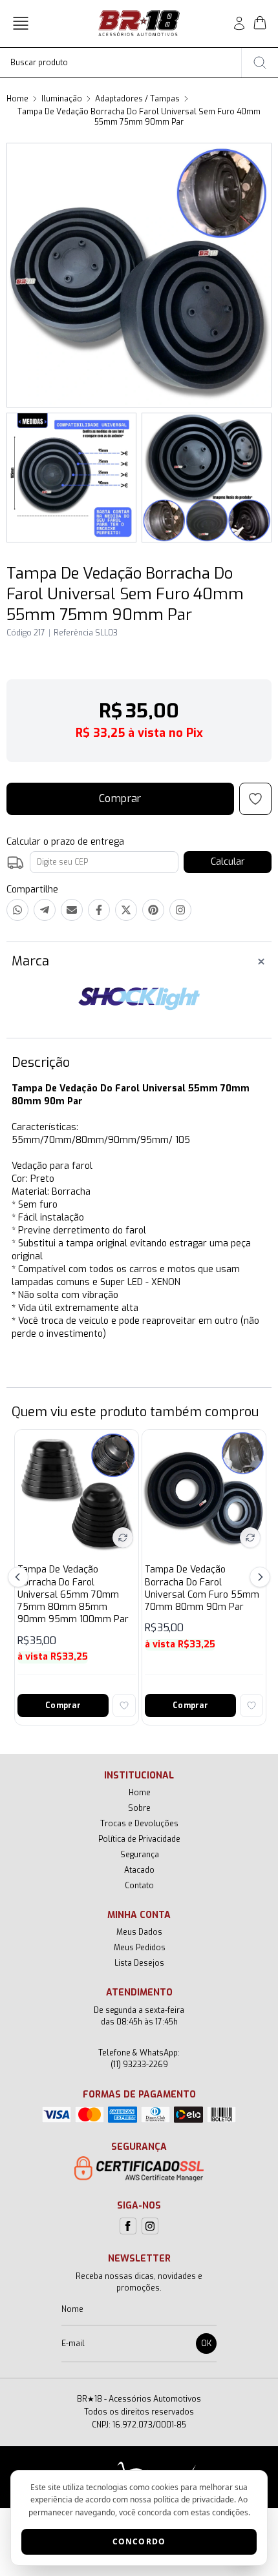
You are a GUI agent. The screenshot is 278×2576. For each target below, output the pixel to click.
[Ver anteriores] (20, 1577)
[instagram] (150, 2226)
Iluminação (62, 99)
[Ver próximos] (258, 1577)
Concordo (139, 2541)
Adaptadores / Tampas (137, 99)
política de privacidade (194, 2499)
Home (17, 99)
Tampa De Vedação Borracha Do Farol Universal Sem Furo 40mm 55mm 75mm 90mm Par (139, 117)
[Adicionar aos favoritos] (124, 1705)
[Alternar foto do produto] (123, 1538)
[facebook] (128, 2226)
